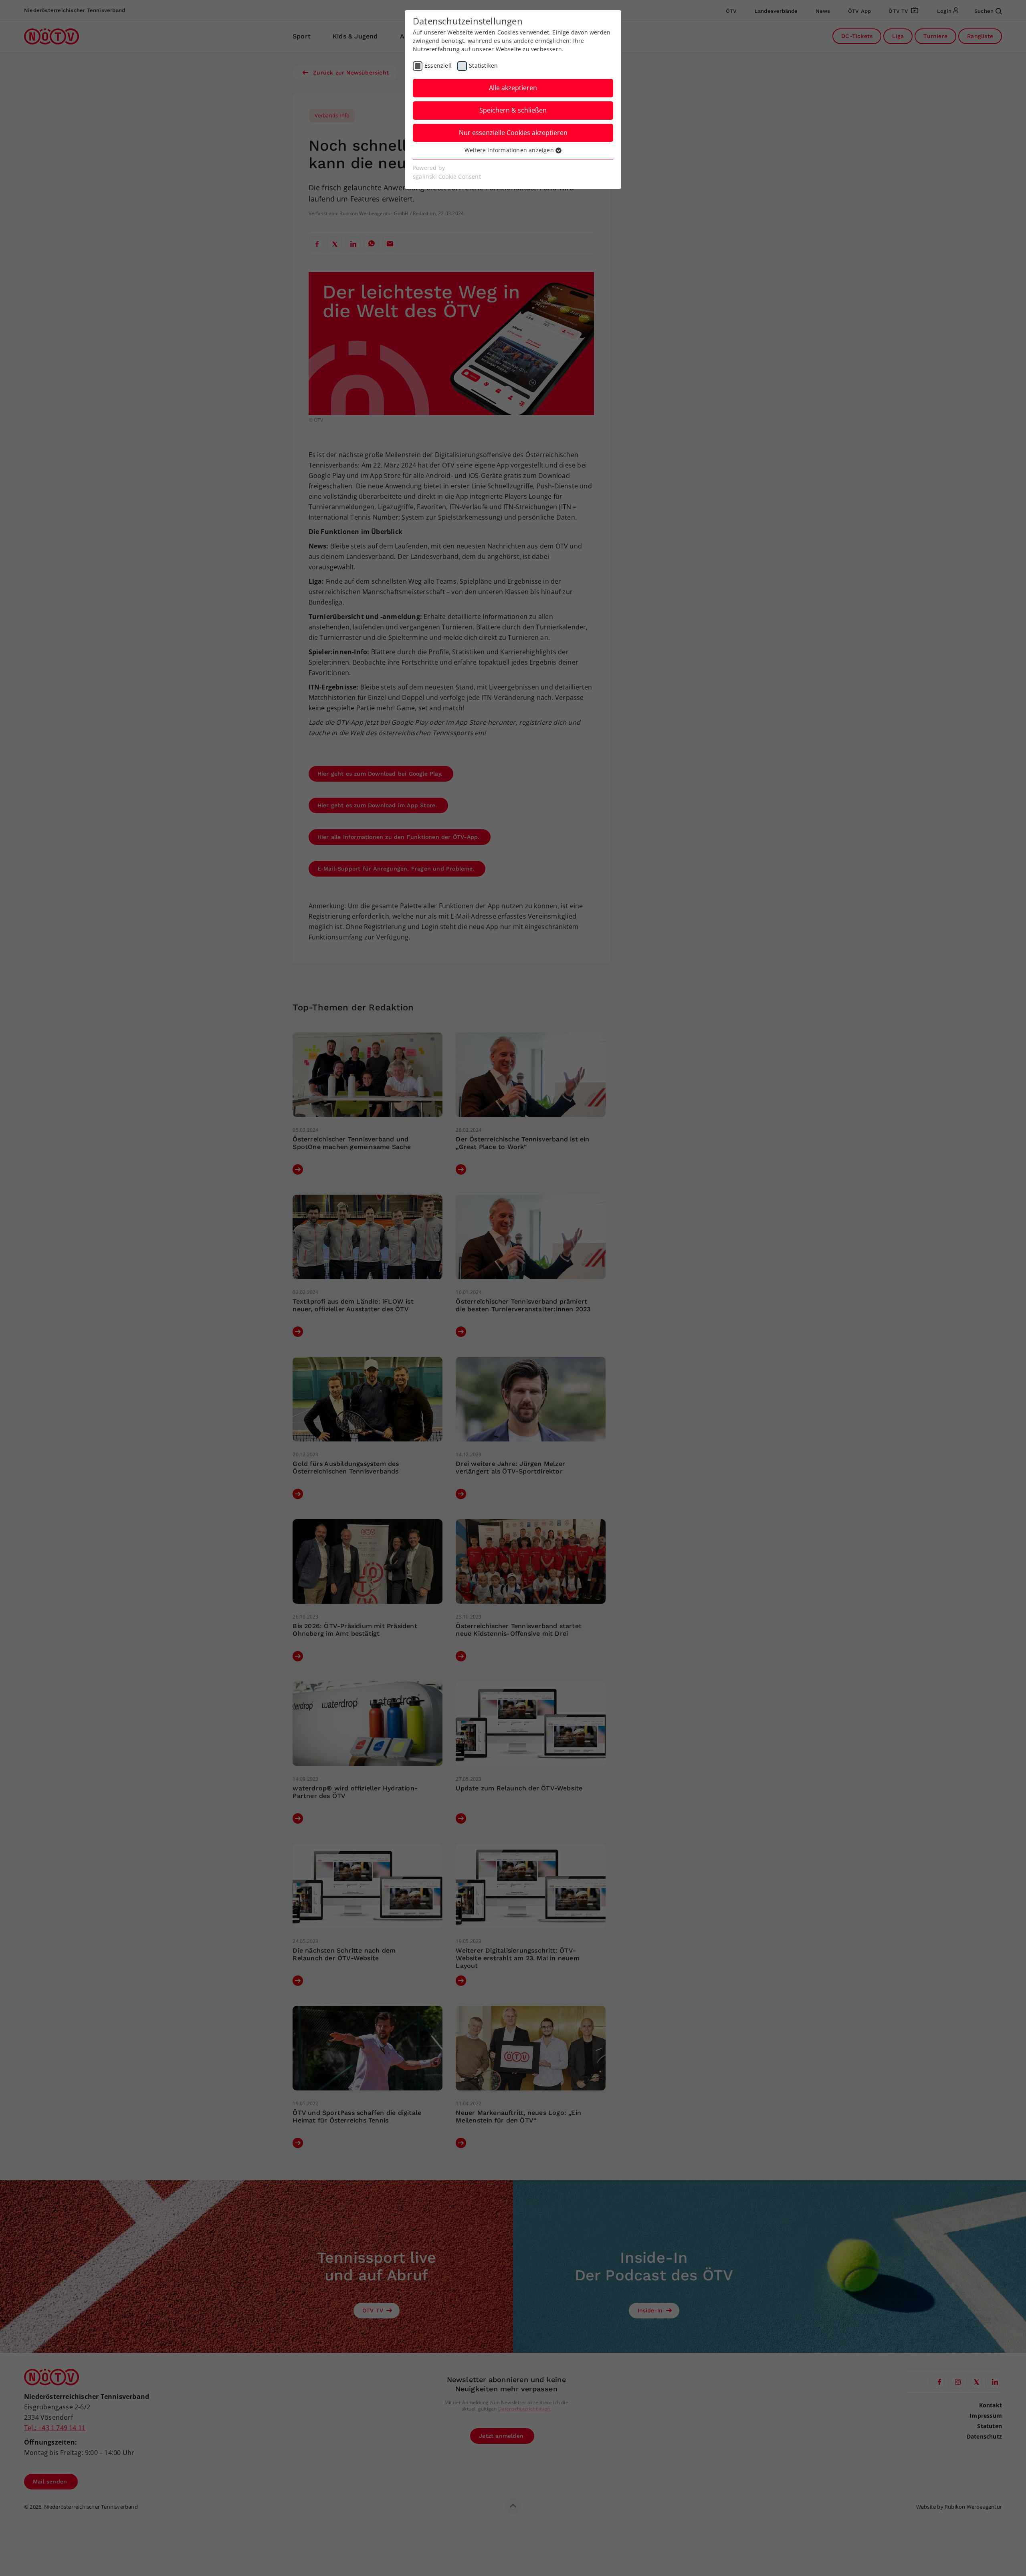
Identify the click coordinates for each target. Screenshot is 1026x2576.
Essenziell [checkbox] (438, 66)
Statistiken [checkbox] (483, 66)
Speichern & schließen (513, 110)
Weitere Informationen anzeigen (510, 150)
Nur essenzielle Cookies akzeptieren (513, 133)
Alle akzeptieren (513, 88)
